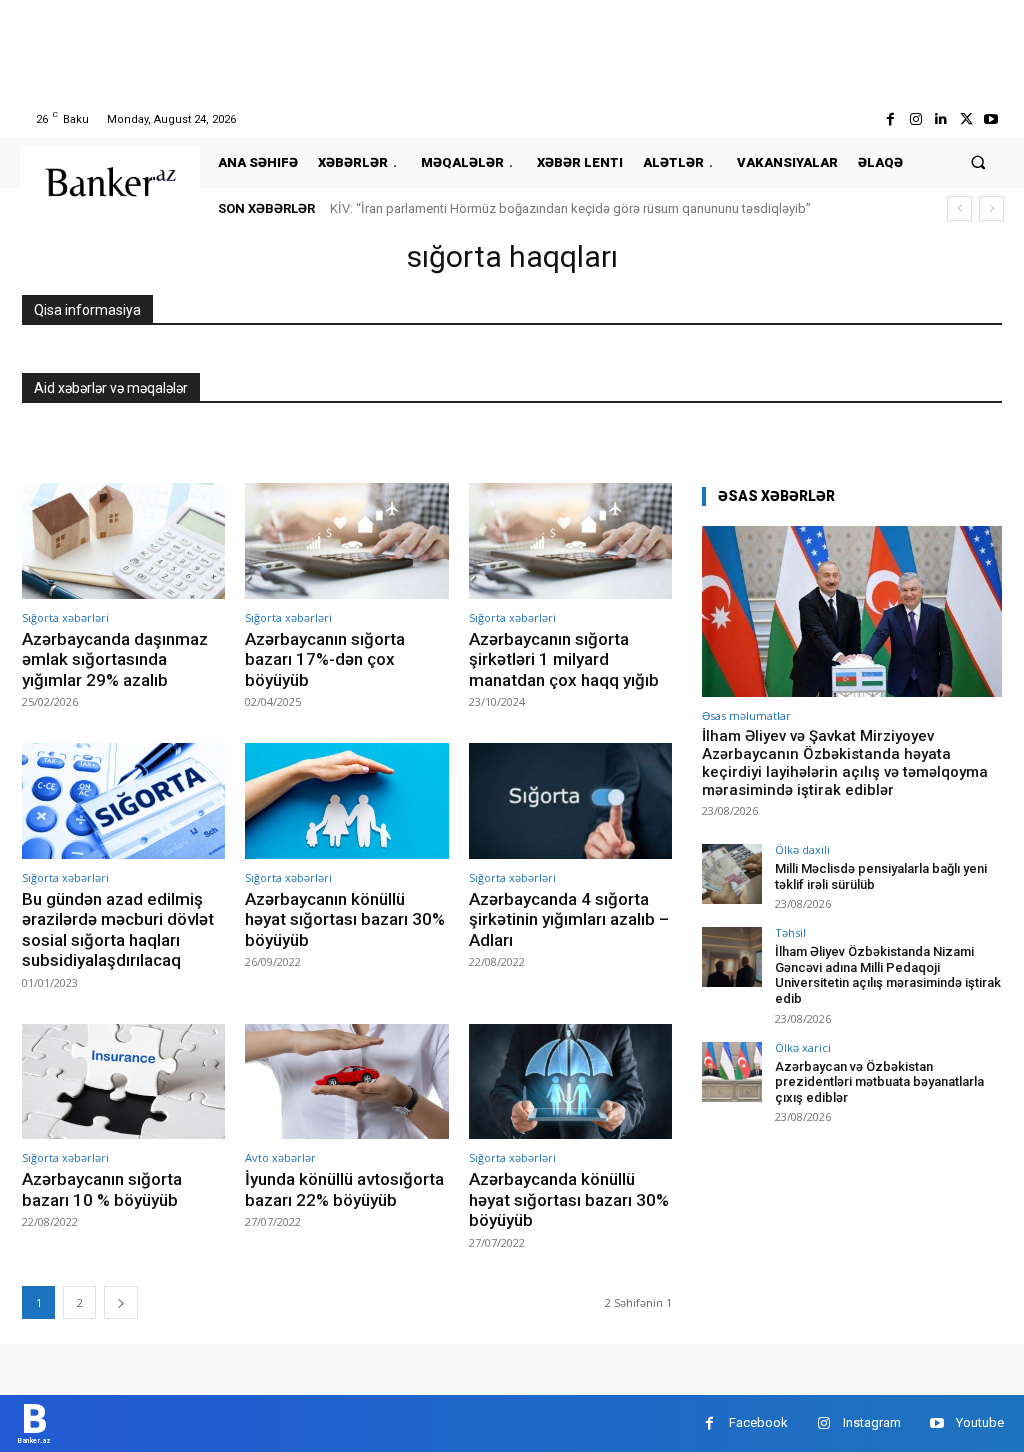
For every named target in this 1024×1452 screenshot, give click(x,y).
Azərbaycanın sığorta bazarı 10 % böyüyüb (102, 1189)
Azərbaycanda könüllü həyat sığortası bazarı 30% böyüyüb (569, 1199)
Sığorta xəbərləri (65, 617)
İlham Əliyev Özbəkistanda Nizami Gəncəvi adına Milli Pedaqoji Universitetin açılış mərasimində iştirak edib (888, 975)
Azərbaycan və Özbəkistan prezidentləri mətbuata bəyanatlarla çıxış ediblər (879, 1082)
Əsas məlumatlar (746, 715)
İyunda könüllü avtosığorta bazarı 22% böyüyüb (344, 1189)
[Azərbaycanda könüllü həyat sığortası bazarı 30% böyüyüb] (570, 1082)
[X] (966, 119)
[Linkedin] (940, 119)
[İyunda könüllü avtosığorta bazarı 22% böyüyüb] (346, 1082)
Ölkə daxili (802, 849)
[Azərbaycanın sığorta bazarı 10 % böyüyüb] (123, 1082)
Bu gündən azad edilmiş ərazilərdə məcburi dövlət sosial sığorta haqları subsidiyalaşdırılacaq (118, 929)
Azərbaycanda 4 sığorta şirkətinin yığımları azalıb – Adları (569, 919)
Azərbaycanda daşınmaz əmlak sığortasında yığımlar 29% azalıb (115, 659)
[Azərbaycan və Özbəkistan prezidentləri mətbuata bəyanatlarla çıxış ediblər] (732, 1072)
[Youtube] (991, 119)
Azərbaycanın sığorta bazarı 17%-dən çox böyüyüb (325, 659)
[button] (978, 162)
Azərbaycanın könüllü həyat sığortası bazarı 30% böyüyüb (345, 919)
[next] (991, 208)
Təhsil (790, 932)
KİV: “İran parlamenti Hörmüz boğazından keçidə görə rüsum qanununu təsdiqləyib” (570, 208)
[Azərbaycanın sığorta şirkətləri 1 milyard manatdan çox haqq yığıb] (570, 541)
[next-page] (121, 1302)
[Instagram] (915, 119)
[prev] (959, 208)
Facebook (758, 1422)
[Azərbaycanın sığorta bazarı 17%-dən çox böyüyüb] (346, 541)
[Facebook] (890, 119)
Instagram (872, 1422)
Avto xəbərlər (280, 1157)
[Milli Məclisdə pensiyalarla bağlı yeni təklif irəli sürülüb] (732, 874)
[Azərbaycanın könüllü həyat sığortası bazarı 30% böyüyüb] (346, 801)
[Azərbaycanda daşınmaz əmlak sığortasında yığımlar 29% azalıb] (123, 541)
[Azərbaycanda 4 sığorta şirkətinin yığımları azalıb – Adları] (570, 801)
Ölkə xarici (803, 1047)
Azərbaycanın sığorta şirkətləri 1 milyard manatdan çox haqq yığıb (564, 659)
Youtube (980, 1422)
